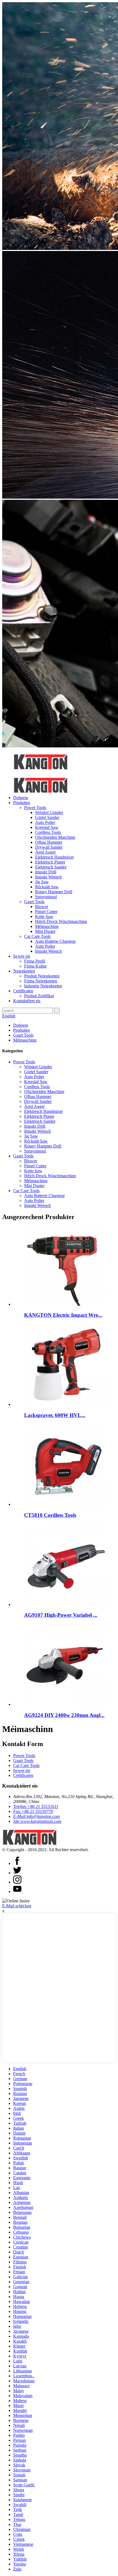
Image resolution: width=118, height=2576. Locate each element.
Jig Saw (42, 882)
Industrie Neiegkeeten (43, 986)
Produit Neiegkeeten (42, 976)
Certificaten (23, 991)
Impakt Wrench (48, 877)
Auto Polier (45, 822)
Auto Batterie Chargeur (55, 941)
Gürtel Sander (47, 817)
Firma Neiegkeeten (41, 981)
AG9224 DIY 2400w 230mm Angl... (64, 1715)
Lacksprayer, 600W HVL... (55, 1415)
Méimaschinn (47, 926)
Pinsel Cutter (46, 912)
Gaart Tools (34, 902)
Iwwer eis (22, 956)
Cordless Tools (48, 832)
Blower (42, 907)
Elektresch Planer (50, 862)
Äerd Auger (45, 852)
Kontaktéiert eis (27, 1001)
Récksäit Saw (47, 887)
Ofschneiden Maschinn (55, 837)
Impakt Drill (46, 872)
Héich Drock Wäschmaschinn (61, 921)
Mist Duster (45, 931)
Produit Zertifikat (39, 996)
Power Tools (35, 808)
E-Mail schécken (17, 1906)
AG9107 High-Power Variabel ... (61, 1615)
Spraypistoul (46, 897)
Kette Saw (44, 917)
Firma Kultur (35, 966)
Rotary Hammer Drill (54, 892)
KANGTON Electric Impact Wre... (63, 1315)
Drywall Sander (49, 847)
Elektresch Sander (51, 867)
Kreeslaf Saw (47, 827)
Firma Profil (35, 961)
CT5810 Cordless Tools (50, 1515)
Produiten (22, 803)
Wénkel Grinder (49, 812)
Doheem (21, 798)
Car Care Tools (37, 936)
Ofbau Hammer (49, 842)
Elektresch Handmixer (54, 857)
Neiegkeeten (24, 971)
